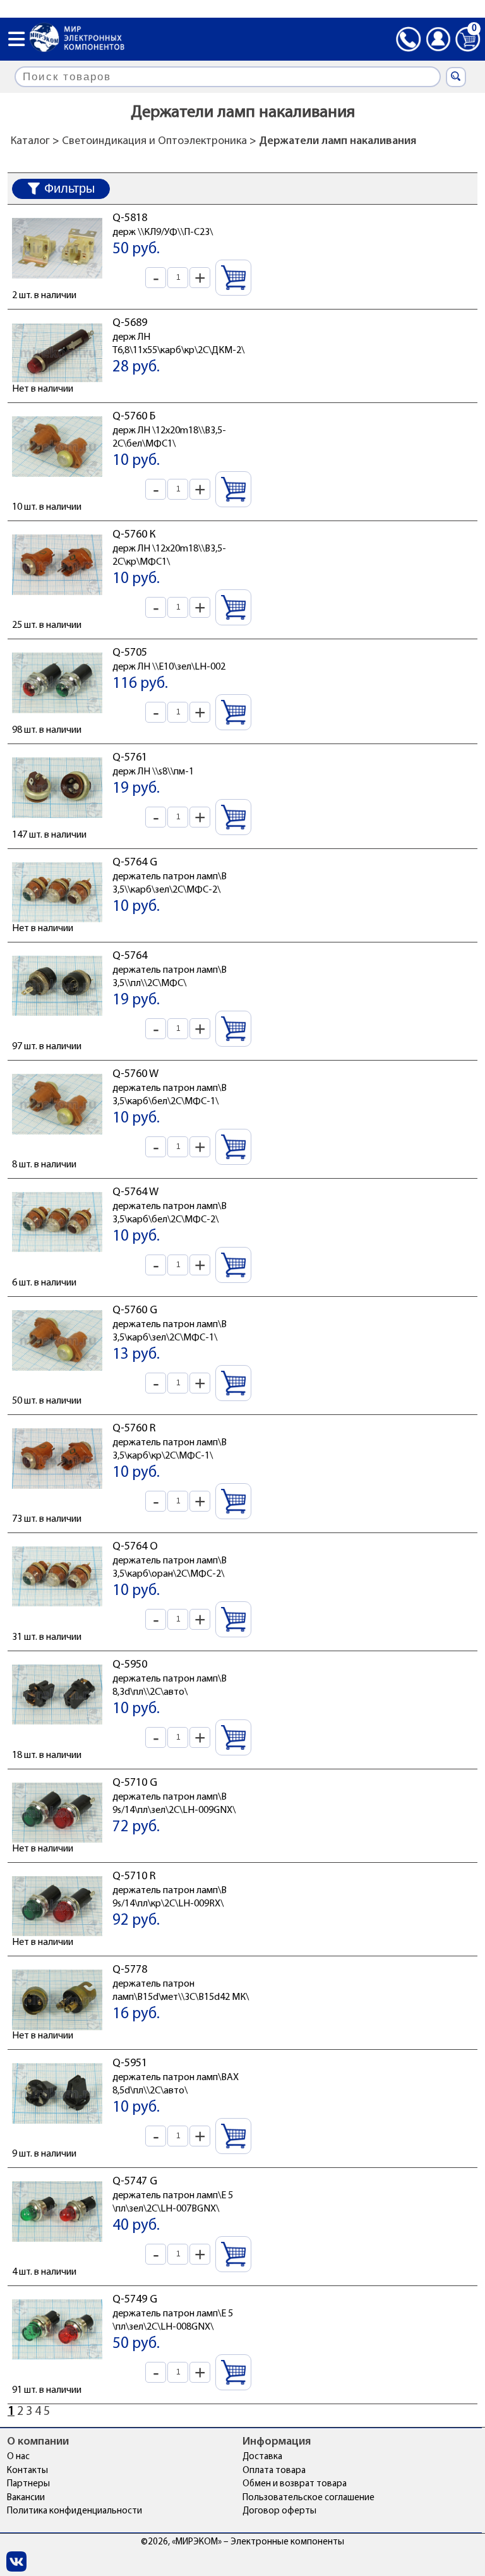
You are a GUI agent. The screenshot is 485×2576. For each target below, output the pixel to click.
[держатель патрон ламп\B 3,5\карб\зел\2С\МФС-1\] (57, 1374)
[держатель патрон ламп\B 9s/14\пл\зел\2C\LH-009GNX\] (57, 1846)
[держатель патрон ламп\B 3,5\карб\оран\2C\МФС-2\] (57, 1610)
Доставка (262, 2457)
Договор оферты (279, 2511)
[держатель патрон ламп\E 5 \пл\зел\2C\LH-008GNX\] (57, 2363)
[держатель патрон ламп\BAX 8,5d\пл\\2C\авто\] (57, 2127)
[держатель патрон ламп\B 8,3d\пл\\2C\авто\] (57, 1728)
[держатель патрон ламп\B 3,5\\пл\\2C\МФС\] (57, 1020)
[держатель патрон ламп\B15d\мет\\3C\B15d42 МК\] (57, 2033)
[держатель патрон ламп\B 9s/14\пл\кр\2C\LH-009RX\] (57, 1940)
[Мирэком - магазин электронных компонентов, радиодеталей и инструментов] (77, 39)
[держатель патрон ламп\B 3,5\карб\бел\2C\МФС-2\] (57, 1256)
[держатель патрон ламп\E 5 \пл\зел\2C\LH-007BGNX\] (57, 2245)
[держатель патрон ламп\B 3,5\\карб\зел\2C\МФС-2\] (57, 926)
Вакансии (26, 2498)
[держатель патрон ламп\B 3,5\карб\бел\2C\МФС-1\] (57, 1138)
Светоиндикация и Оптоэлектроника (154, 141)
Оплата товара (274, 2471)
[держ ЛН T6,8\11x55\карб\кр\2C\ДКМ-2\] (57, 387)
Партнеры (28, 2484)
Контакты (27, 2471)
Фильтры (69, 188)
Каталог (30, 141)
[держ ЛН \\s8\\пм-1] (57, 821)
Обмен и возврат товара (295, 2484)
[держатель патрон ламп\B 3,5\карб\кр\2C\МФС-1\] (57, 1492)
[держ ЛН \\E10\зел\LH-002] (57, 716)
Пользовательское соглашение (308, 2498)
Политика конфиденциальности (75, 2511)
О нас (18, 2457)
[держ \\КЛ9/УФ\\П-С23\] (57, 282)
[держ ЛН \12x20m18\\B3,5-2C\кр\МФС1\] (57, 598)
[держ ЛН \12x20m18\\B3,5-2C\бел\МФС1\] (57, 480)
